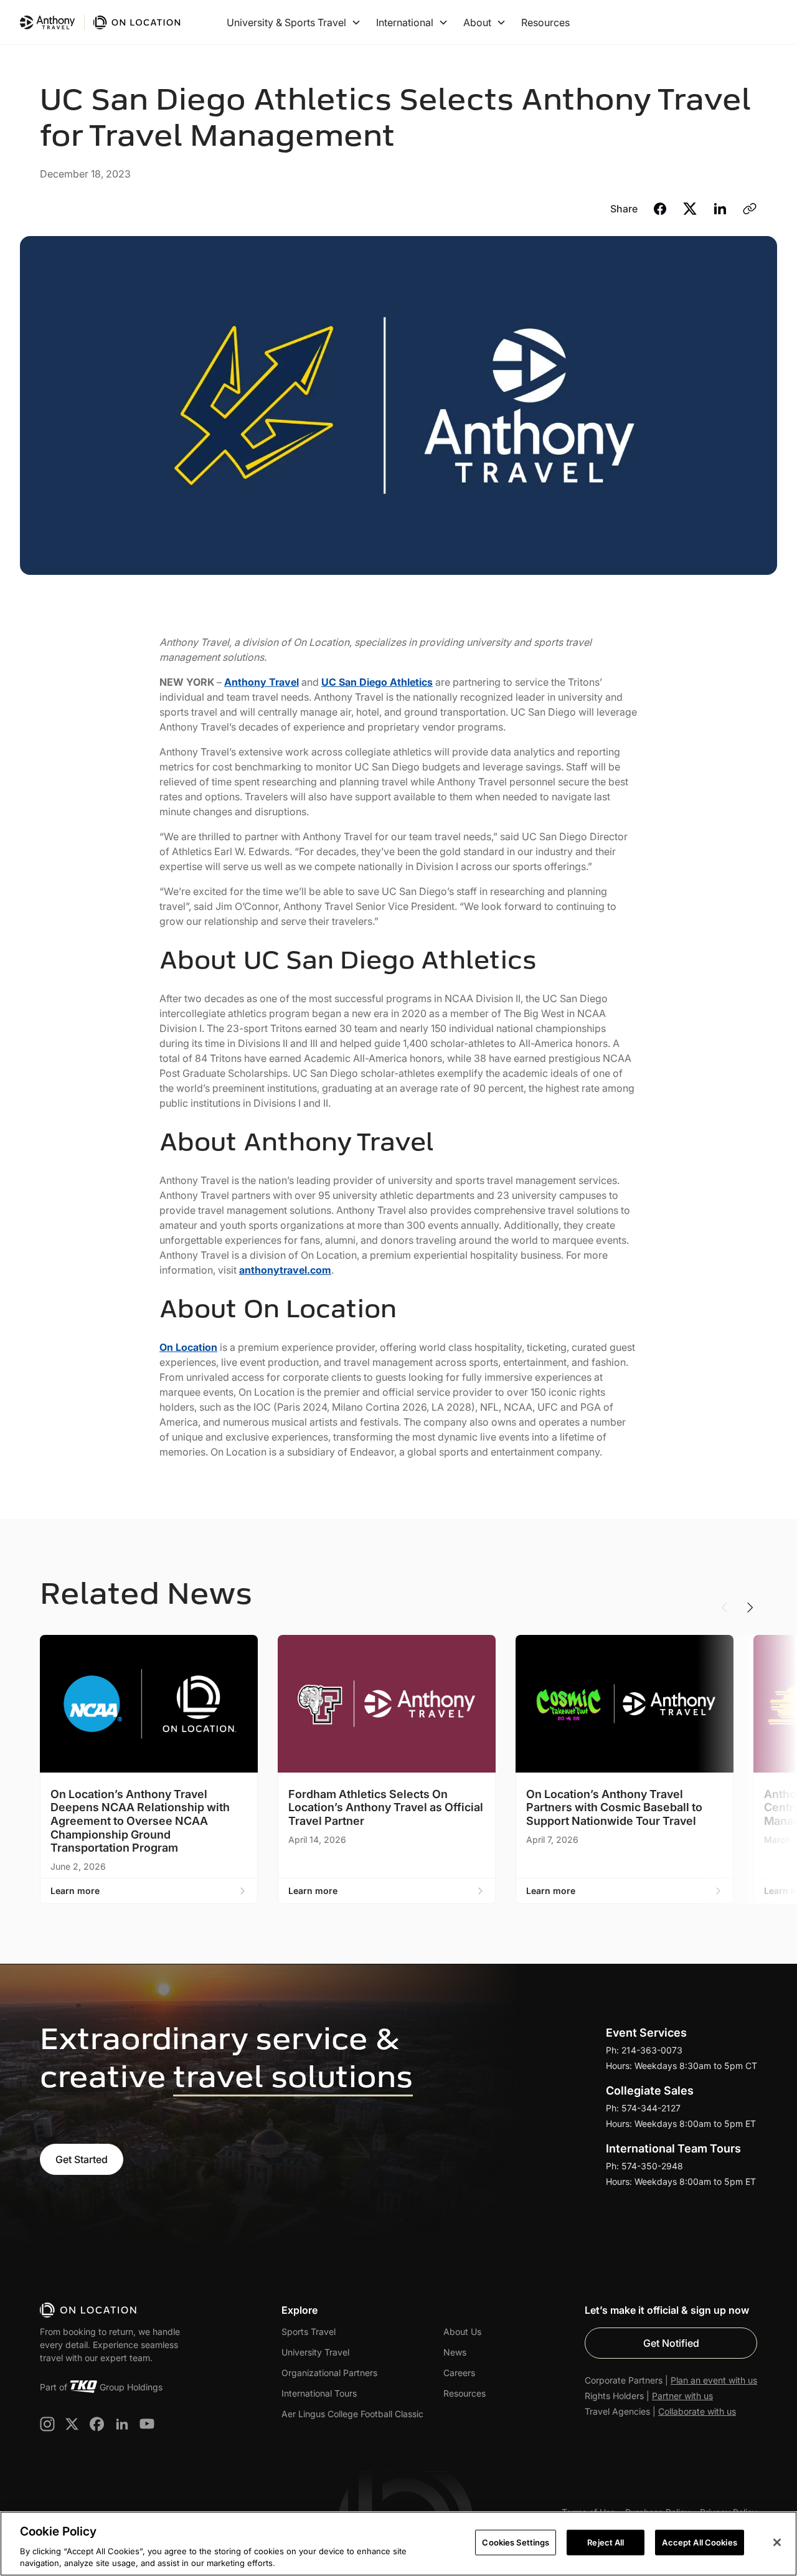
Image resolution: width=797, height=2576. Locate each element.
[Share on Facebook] (660, 211)
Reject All (606, 2542)
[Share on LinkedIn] (720, 211)
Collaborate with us (697, 2411)
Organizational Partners (329, 2373)
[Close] (777, 2542)
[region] (398, 2544)
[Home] (89, 2310)
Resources (545, 22)
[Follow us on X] (72, 2424)
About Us (462, 2332)
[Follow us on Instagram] (47, 2424)
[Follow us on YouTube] (147, 2424)
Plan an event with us (714, 2380)
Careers (459, 2373)
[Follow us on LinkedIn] (122, 2424)
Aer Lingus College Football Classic (352, 2414)
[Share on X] (690, 211)
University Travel (315, 2352)
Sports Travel (309, 2332)
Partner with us (682, 2396)
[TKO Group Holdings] (83, 2387)
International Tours (319, 2393)
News (455, 2352)
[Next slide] (750, 1608)
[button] (294, 22)
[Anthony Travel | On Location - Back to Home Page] (101, 22)
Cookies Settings (516, 2542)
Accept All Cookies (699, 2542)
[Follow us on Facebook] (97, 2424)
